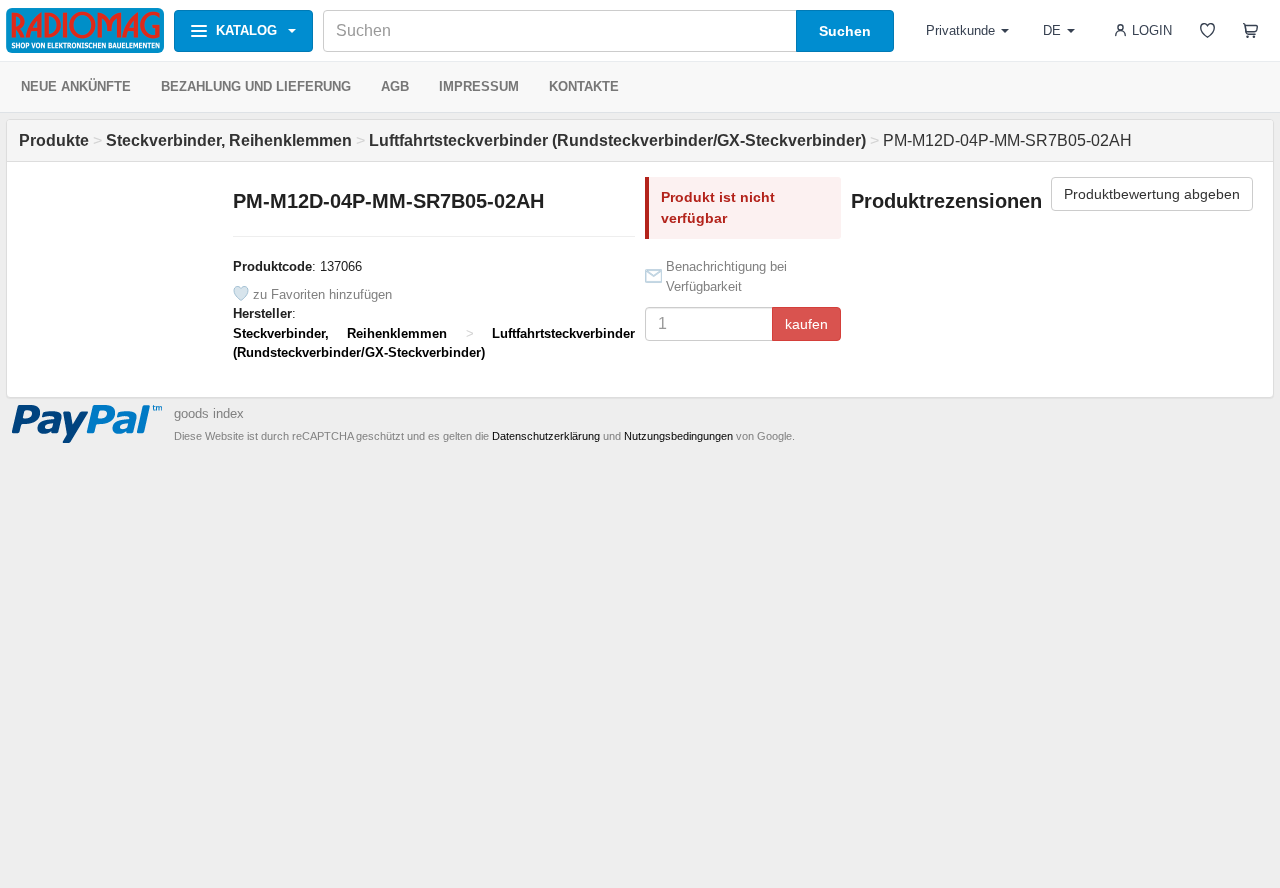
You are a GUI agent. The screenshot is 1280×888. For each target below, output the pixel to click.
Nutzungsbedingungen (678, 436)
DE (1052, 30)
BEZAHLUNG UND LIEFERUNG (256, 86)
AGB (395, 86)
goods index (209, 413)
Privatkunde (960, 30)
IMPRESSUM (479, 86)
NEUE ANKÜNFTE (76, 86)
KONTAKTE (584, 86)
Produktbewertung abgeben (1152, 194)
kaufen (806, 324)
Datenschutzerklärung (546, 436)
